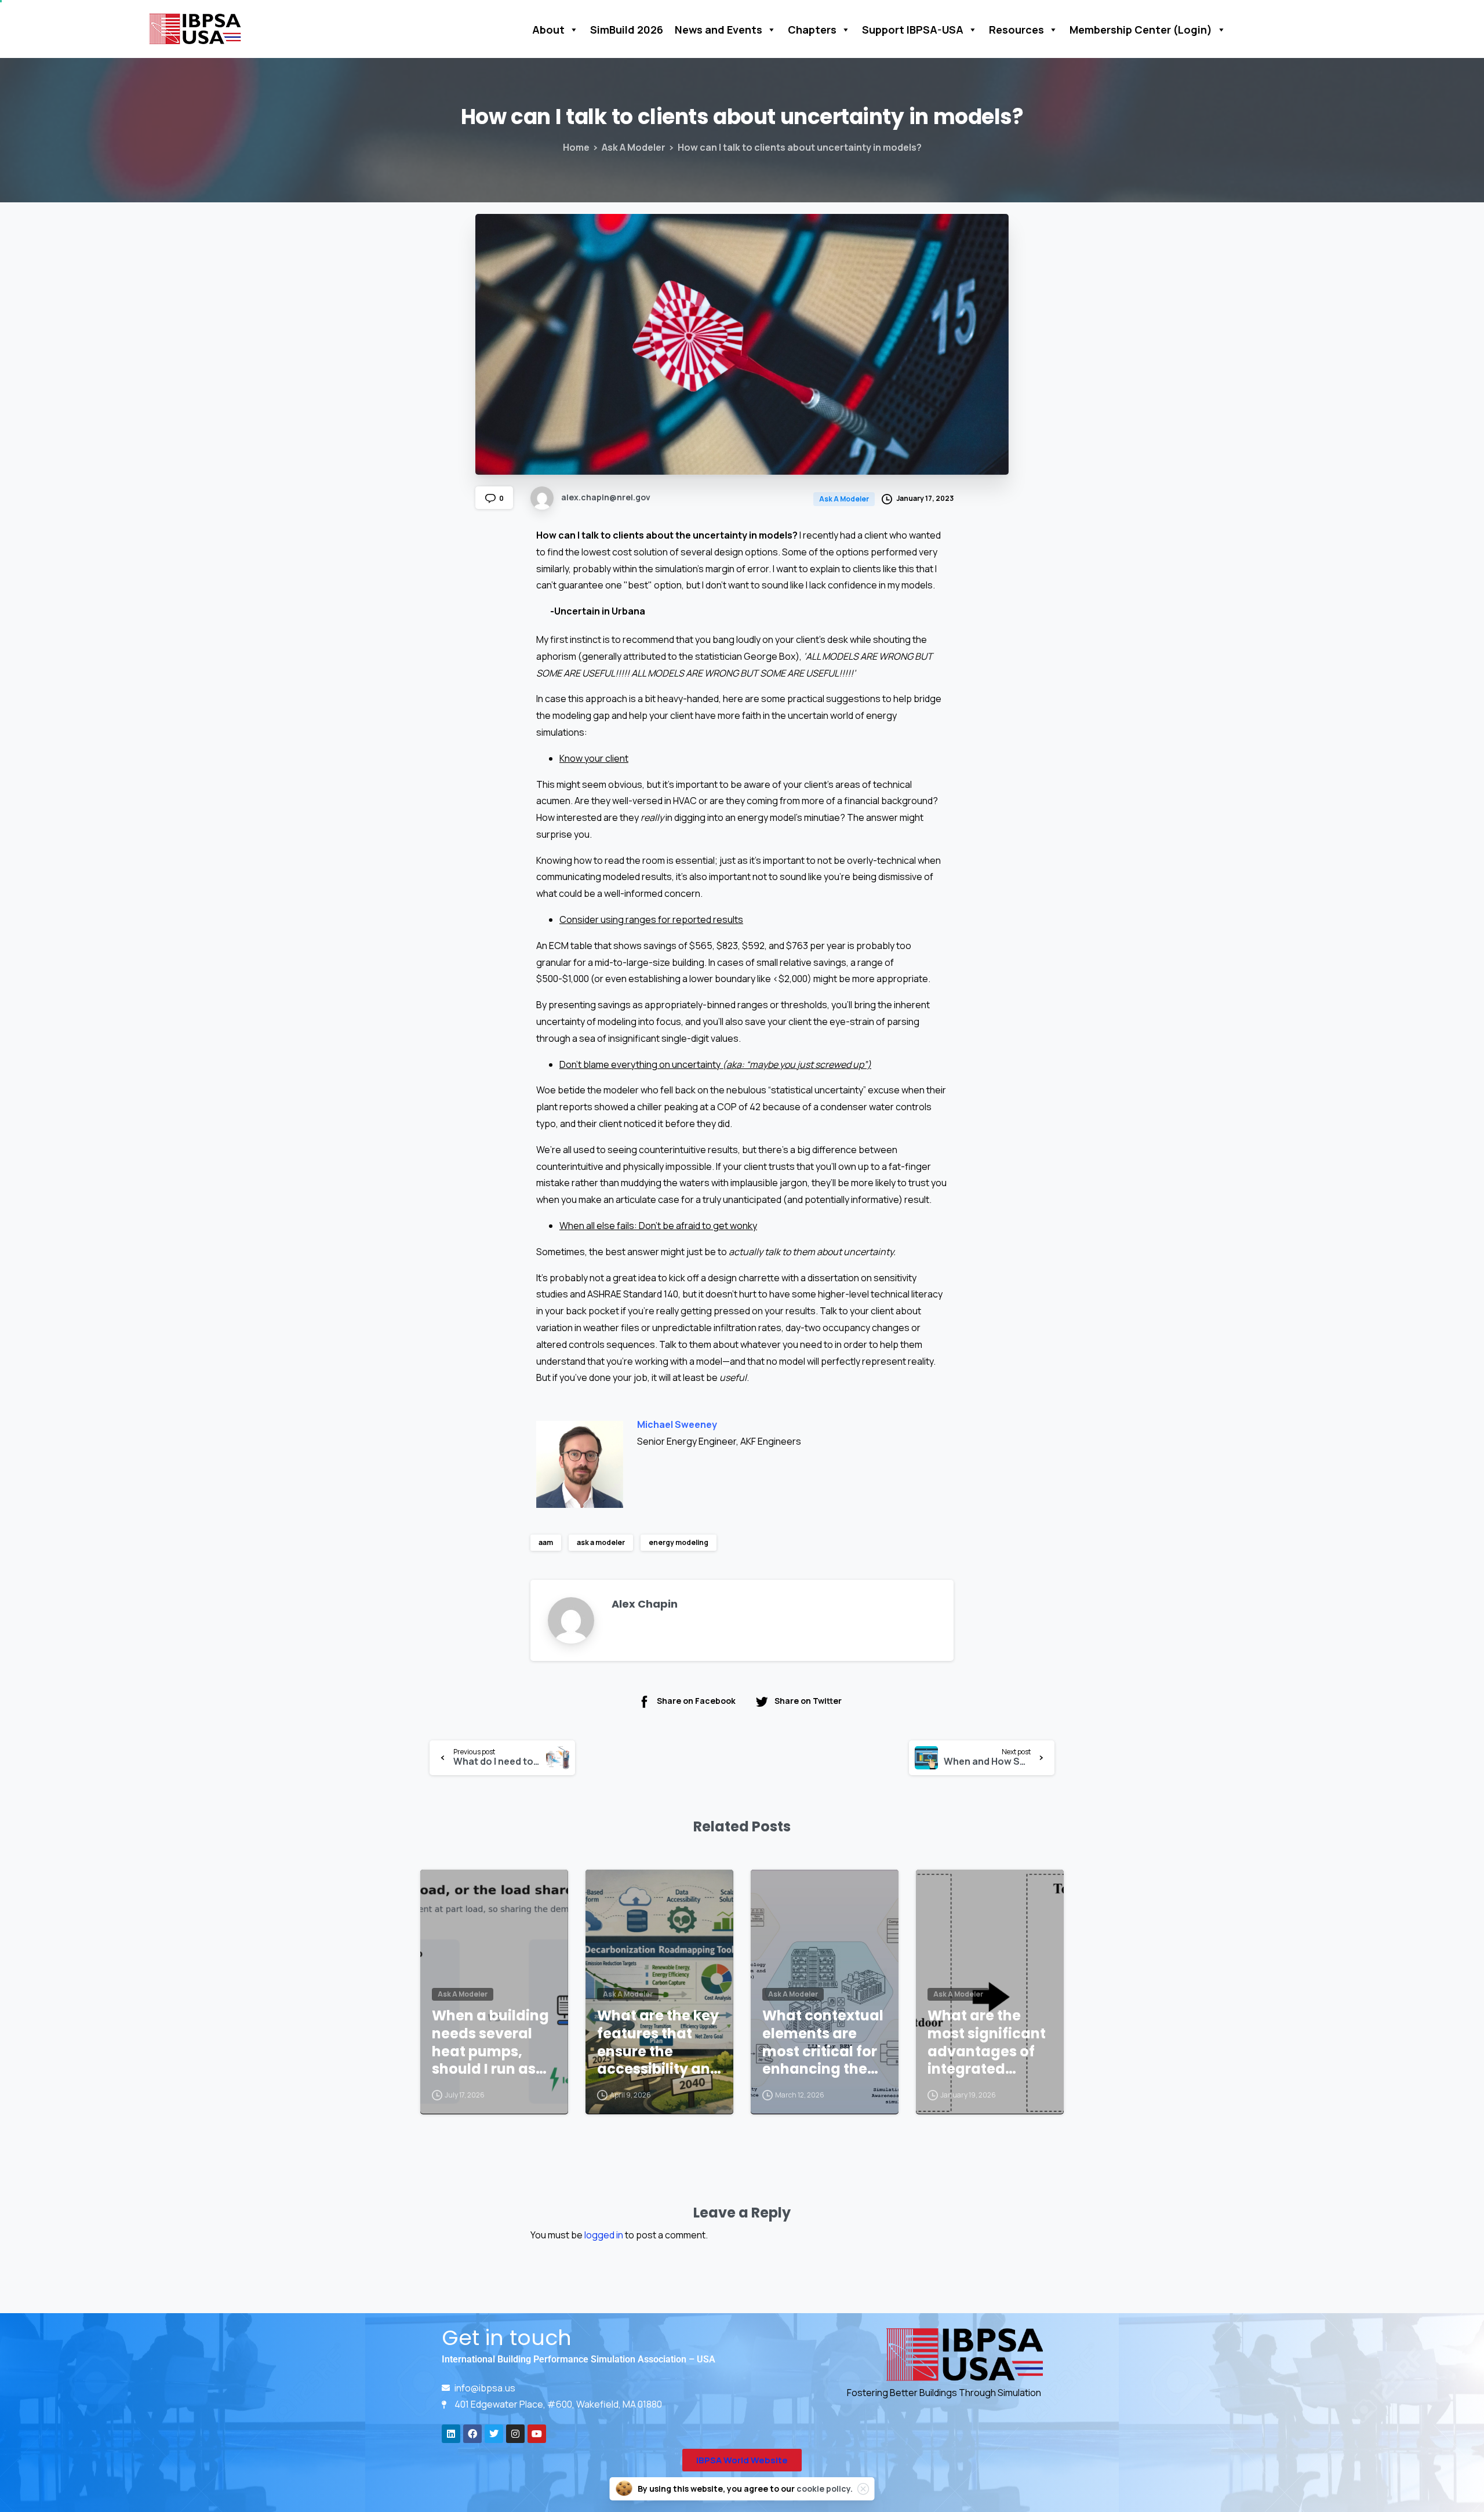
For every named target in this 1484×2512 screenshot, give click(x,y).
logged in (604, 2235)
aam (546, 1542)
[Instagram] (515, 2434)
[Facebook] (472, 2434)
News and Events (719, 30)
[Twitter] (494, 2434)
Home (576, 147)
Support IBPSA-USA (913, 30)
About (548, 30)
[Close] (863, 2489)
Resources (1016, 30)
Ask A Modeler (634, 147)
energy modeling (679, 1542)
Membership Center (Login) (1141, 30)
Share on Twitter (808, 1701)
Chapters (812, 30)
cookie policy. (825, 2489)
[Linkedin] (451, 2434)
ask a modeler (601, 1542)
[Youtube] (537, 2434)
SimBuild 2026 (627, 30)
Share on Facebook (696, 1701)
